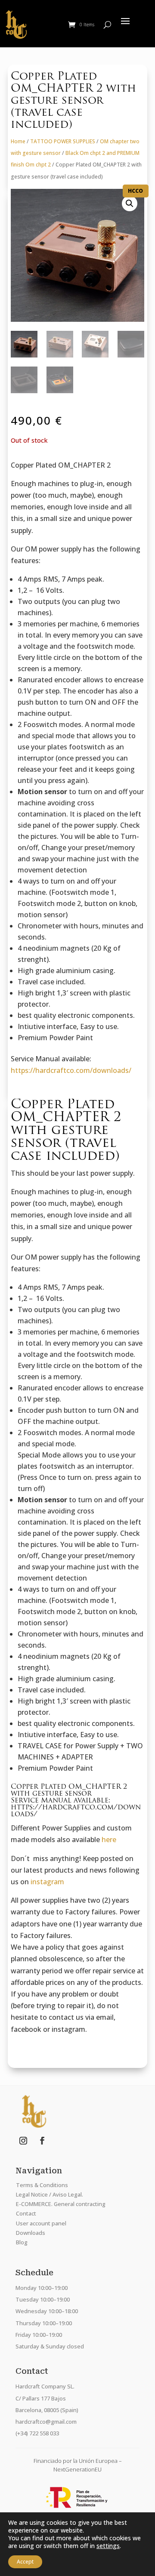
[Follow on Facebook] (42, 2141)
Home (18, 141)
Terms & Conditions (42, 2185)
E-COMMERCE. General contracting (61, 2204)
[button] (130, 203)
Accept (25, 2562)
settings (108, 2546)
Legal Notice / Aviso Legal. (50, 2194)
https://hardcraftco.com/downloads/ (71, 1070)
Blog (22, 2242)
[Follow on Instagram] (23, 2141)
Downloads (31, 2233)
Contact (26, 2213)
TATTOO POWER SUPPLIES (63, 141)
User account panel (41, 2223)
